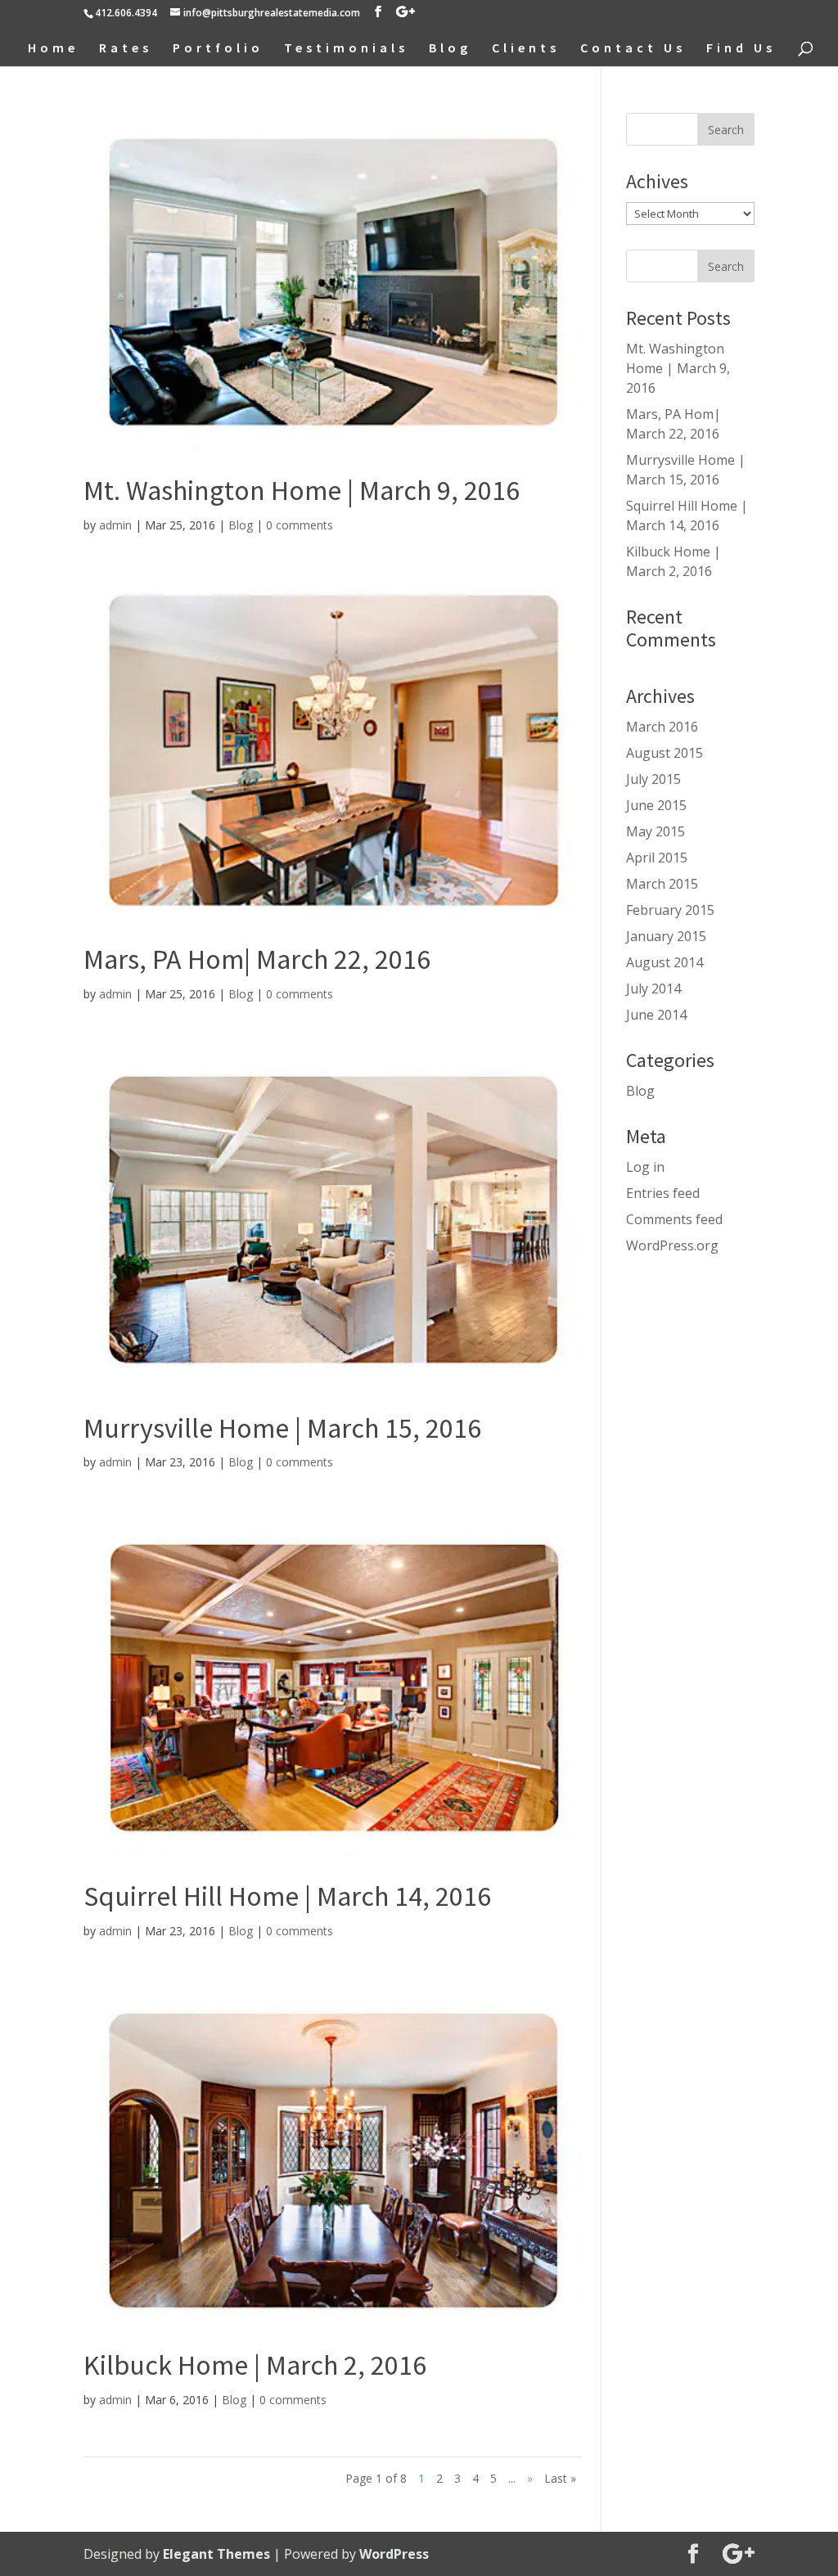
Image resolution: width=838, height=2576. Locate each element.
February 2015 (670, 910)
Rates (126, 49)
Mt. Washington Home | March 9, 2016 (302, 490)
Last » (560, 2478)
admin (115, 525)
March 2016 (662, 727)
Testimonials (346, 49)
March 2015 (662, 884)
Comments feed (674, 1219)
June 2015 (656, 805)
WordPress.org (672, 1245)
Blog (450, 49)
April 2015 (657, 858)
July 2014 (653, 989)
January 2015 (666, 936)
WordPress (394, 2554)
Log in (645, 1167)
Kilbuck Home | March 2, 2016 (255, 2365)
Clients (526, 49)
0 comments (300, 525)
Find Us (741, 49)
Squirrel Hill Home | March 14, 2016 (287, 1896)
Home (53, 49)
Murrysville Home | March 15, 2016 (282, 1428)
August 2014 (665, 962)
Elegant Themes (216, 2554)
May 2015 (656, 831)
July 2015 (653, 779)
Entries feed (663, 1193)
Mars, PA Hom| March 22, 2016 (257, 959)
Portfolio (218, 49)
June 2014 (656, 1015)
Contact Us (633, 49)
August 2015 (665, 753)
